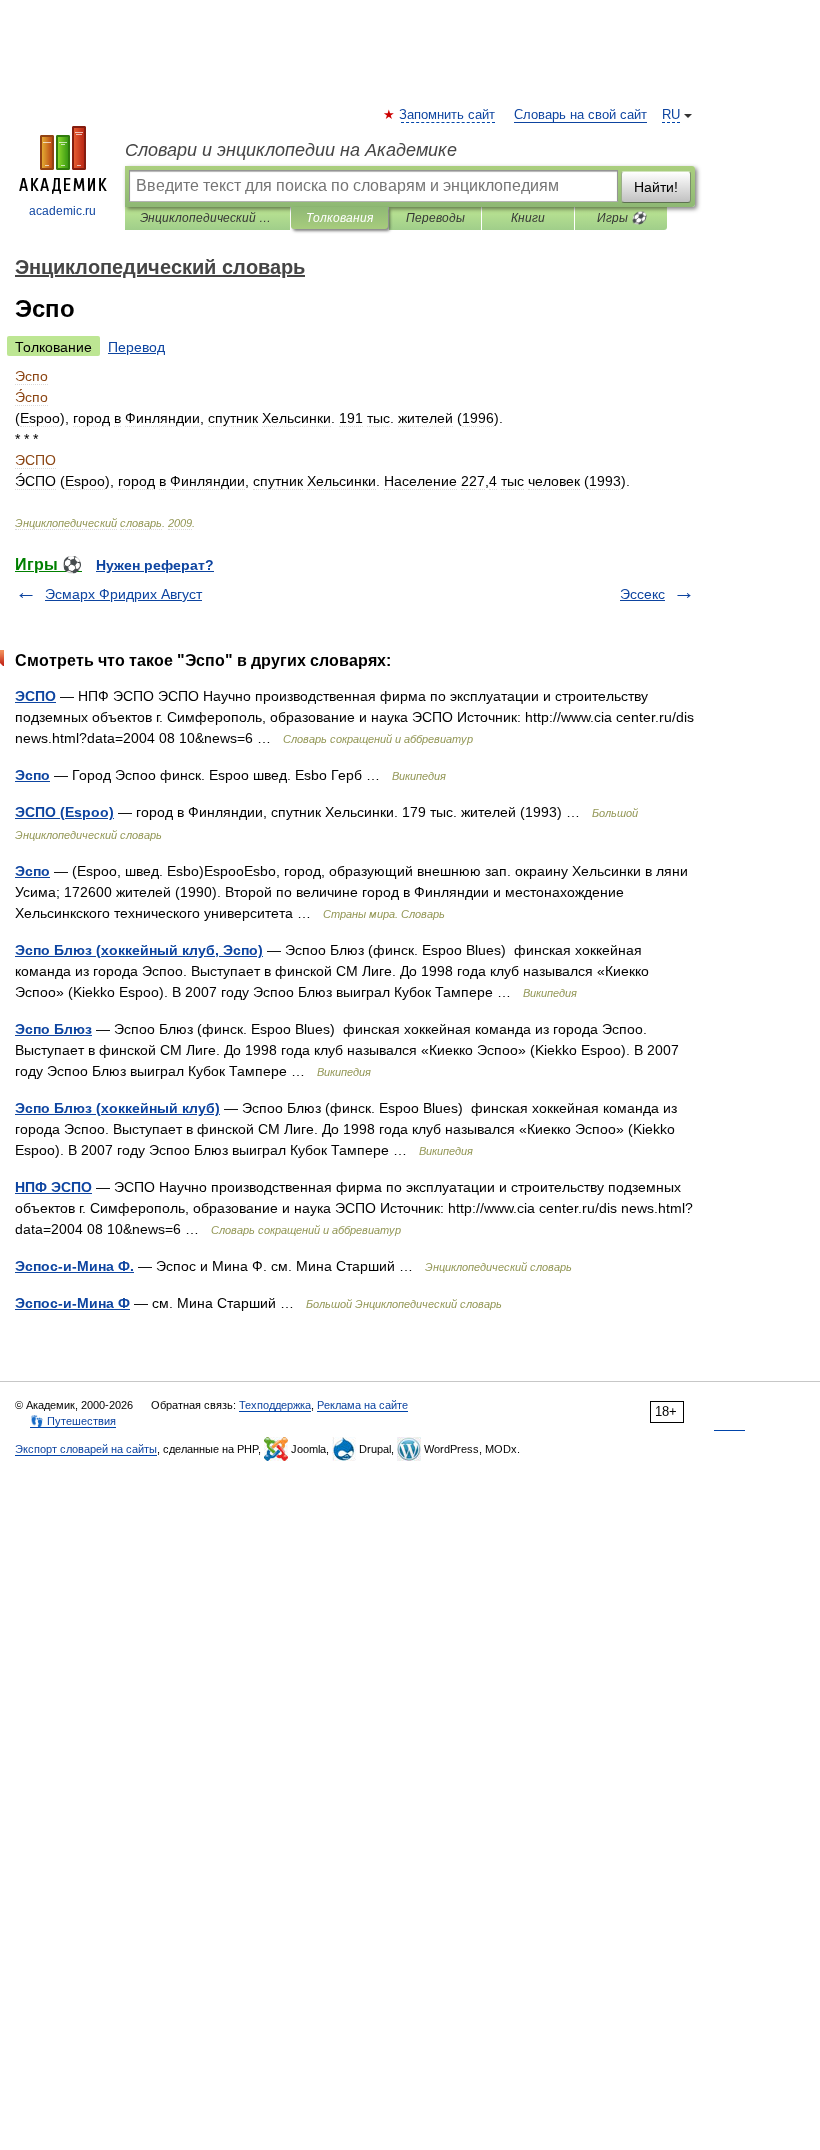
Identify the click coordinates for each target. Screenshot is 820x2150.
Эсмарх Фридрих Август (123, 594)
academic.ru (62, 211)
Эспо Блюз (53, 1029)
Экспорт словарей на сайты (86, 1449)
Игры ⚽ (621, 218)
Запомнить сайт (448, 115)
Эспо (32, 775)
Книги (528, 218)
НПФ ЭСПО (53, 1187)
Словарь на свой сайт (580, 115)
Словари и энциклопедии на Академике (291, 150)
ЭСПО (35, 696)
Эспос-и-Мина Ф (72, 1303)
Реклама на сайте (362, 1405)
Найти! (656, 187)
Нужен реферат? (155, 565)
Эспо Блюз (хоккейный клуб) (117, 1108)
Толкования (339, 218)
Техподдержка (275, 1405)
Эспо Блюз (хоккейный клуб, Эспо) (139, 950)
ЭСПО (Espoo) (64, 812)
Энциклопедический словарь (207, 218)
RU (671, 115)
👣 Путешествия (73, 1421)
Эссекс (642, 594)
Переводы (435, 218)
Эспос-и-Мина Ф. (74, 1266)
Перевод (136, 347)
